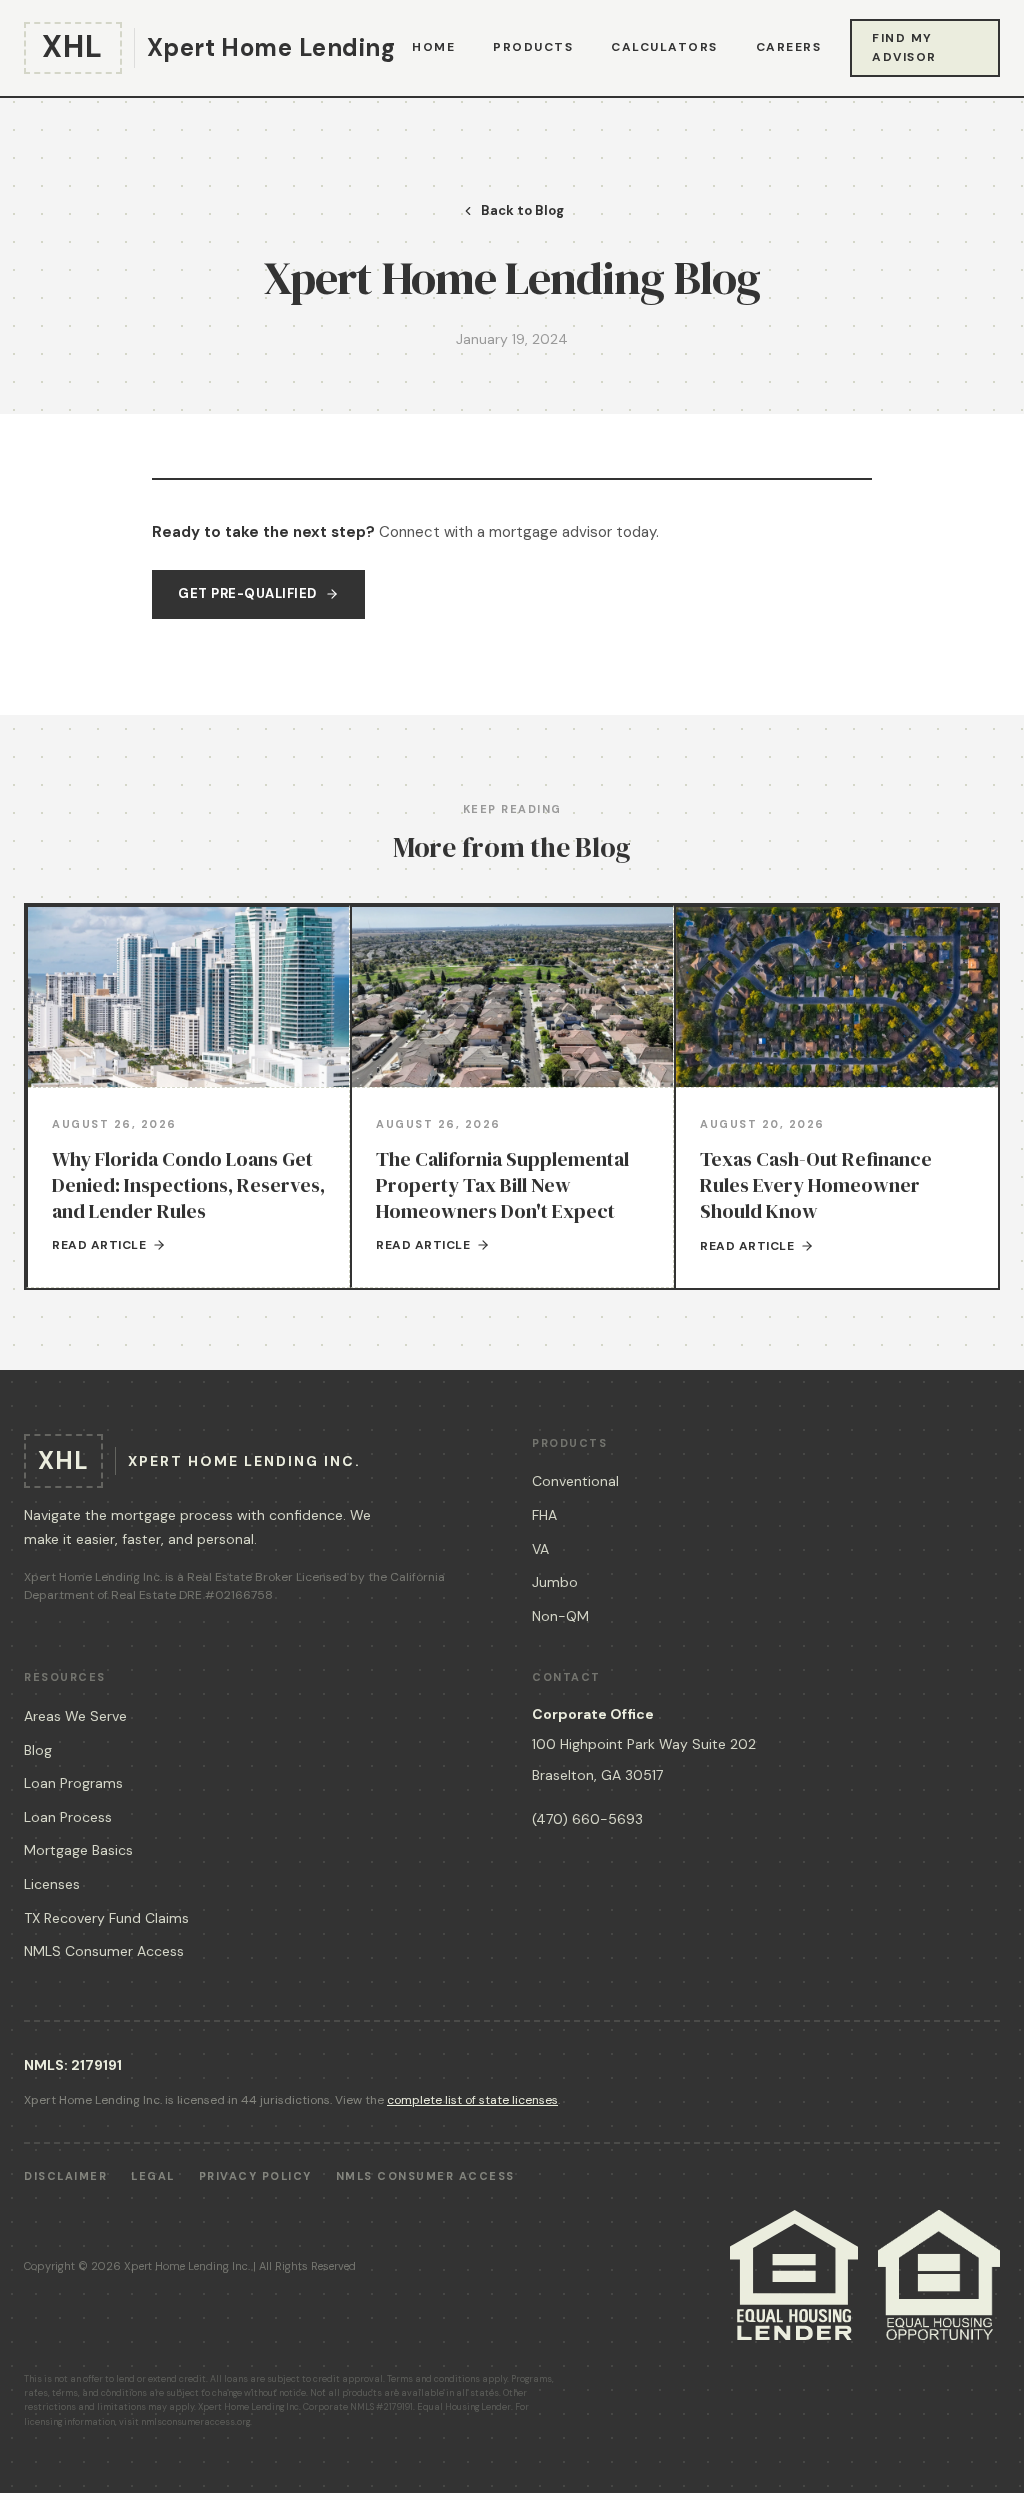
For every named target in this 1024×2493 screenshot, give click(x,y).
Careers (789, 47)
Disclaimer (65, 2176)
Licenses (52, 1884)
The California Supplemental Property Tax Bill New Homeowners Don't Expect (502, 1185)
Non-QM (560, 1616)
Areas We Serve (75, 1716)
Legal (153, 2176)
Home (433, 47)
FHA (544, 1515)
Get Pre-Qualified (247, 593)
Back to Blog (522, 210)
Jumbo (555, 1582)
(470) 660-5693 (587, 1819)
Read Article (99, 1245)
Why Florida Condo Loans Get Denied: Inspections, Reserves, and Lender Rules (188, 1185)
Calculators (664, 47)
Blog (38, 1750)
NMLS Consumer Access (104, 1951)
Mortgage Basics (78, 1850)
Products (533, 47)
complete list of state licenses (472, 2100)
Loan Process (68, 1817)
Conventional (575, 1481)
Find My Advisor (904, 47)
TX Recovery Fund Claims (106, 1918)
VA (540, 1549)
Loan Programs (73, 1783)
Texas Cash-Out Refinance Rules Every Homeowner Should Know (816, 1185)
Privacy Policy (255, 2176)
